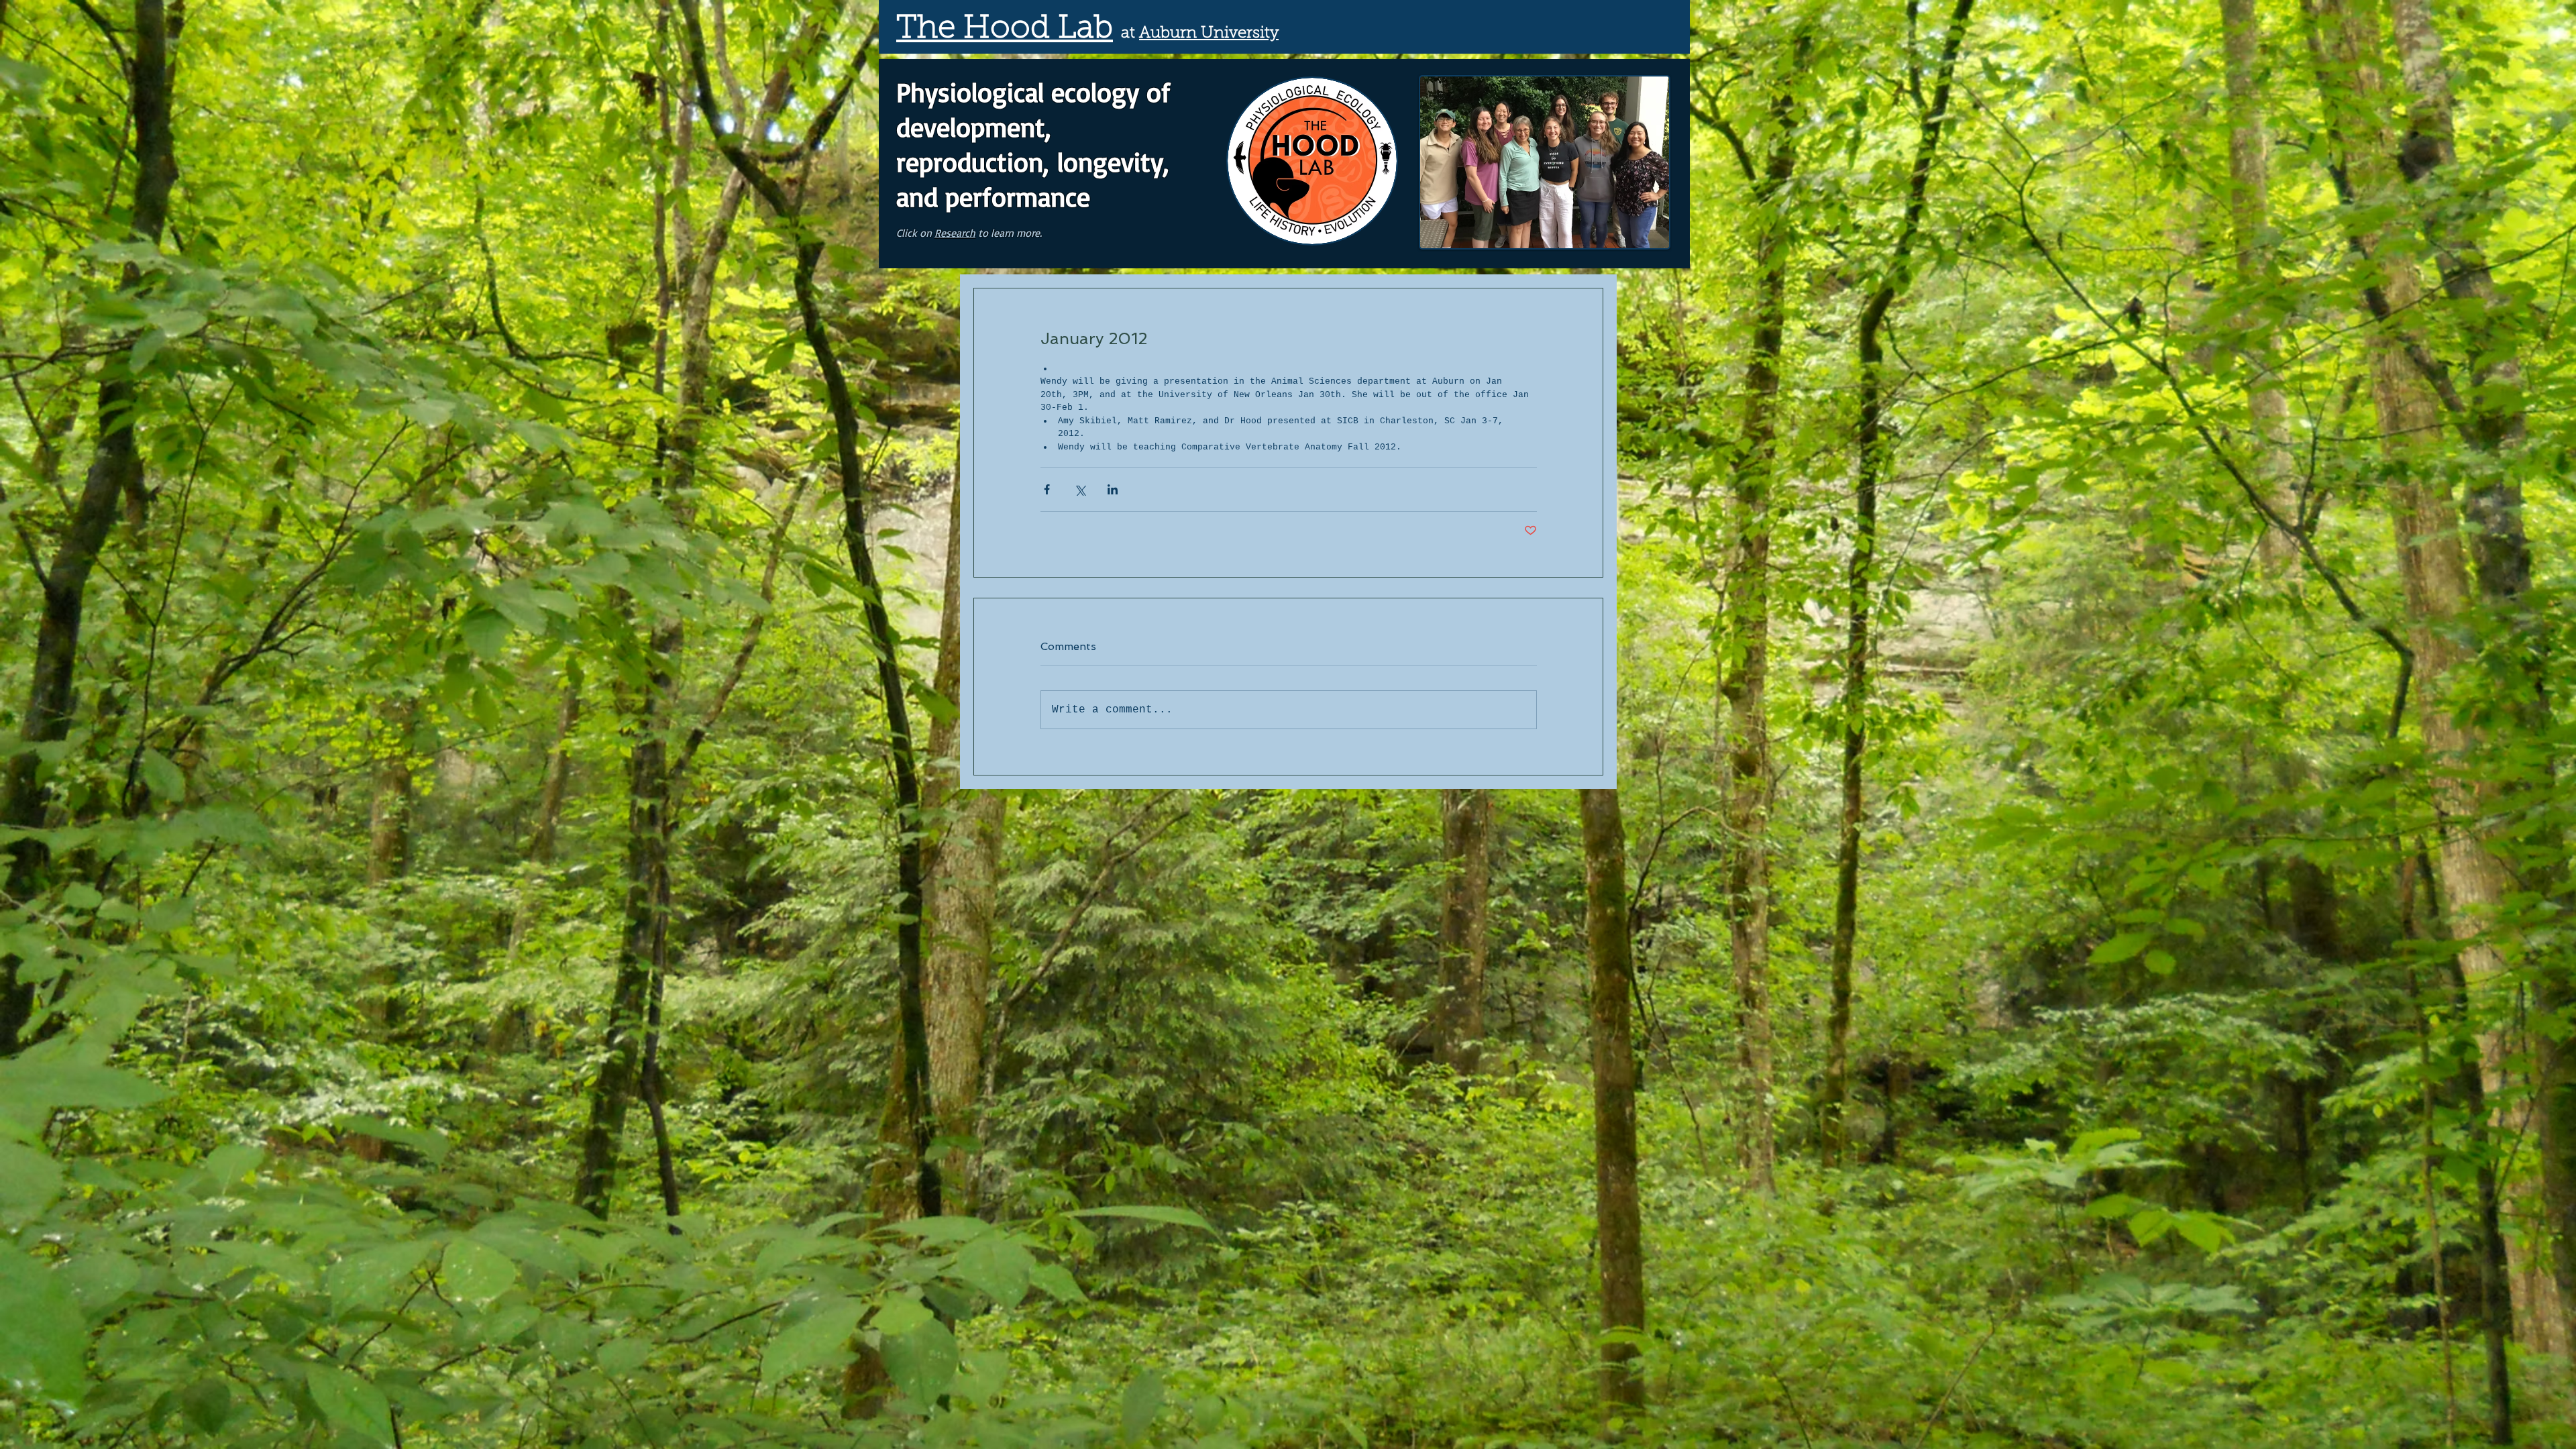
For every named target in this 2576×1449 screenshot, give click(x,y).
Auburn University (1209, 34)
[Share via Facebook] (1047, 489)
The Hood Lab (1005, 30)
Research (955, 233)
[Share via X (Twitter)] (1080, 489)
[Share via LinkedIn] (1113, 489)
